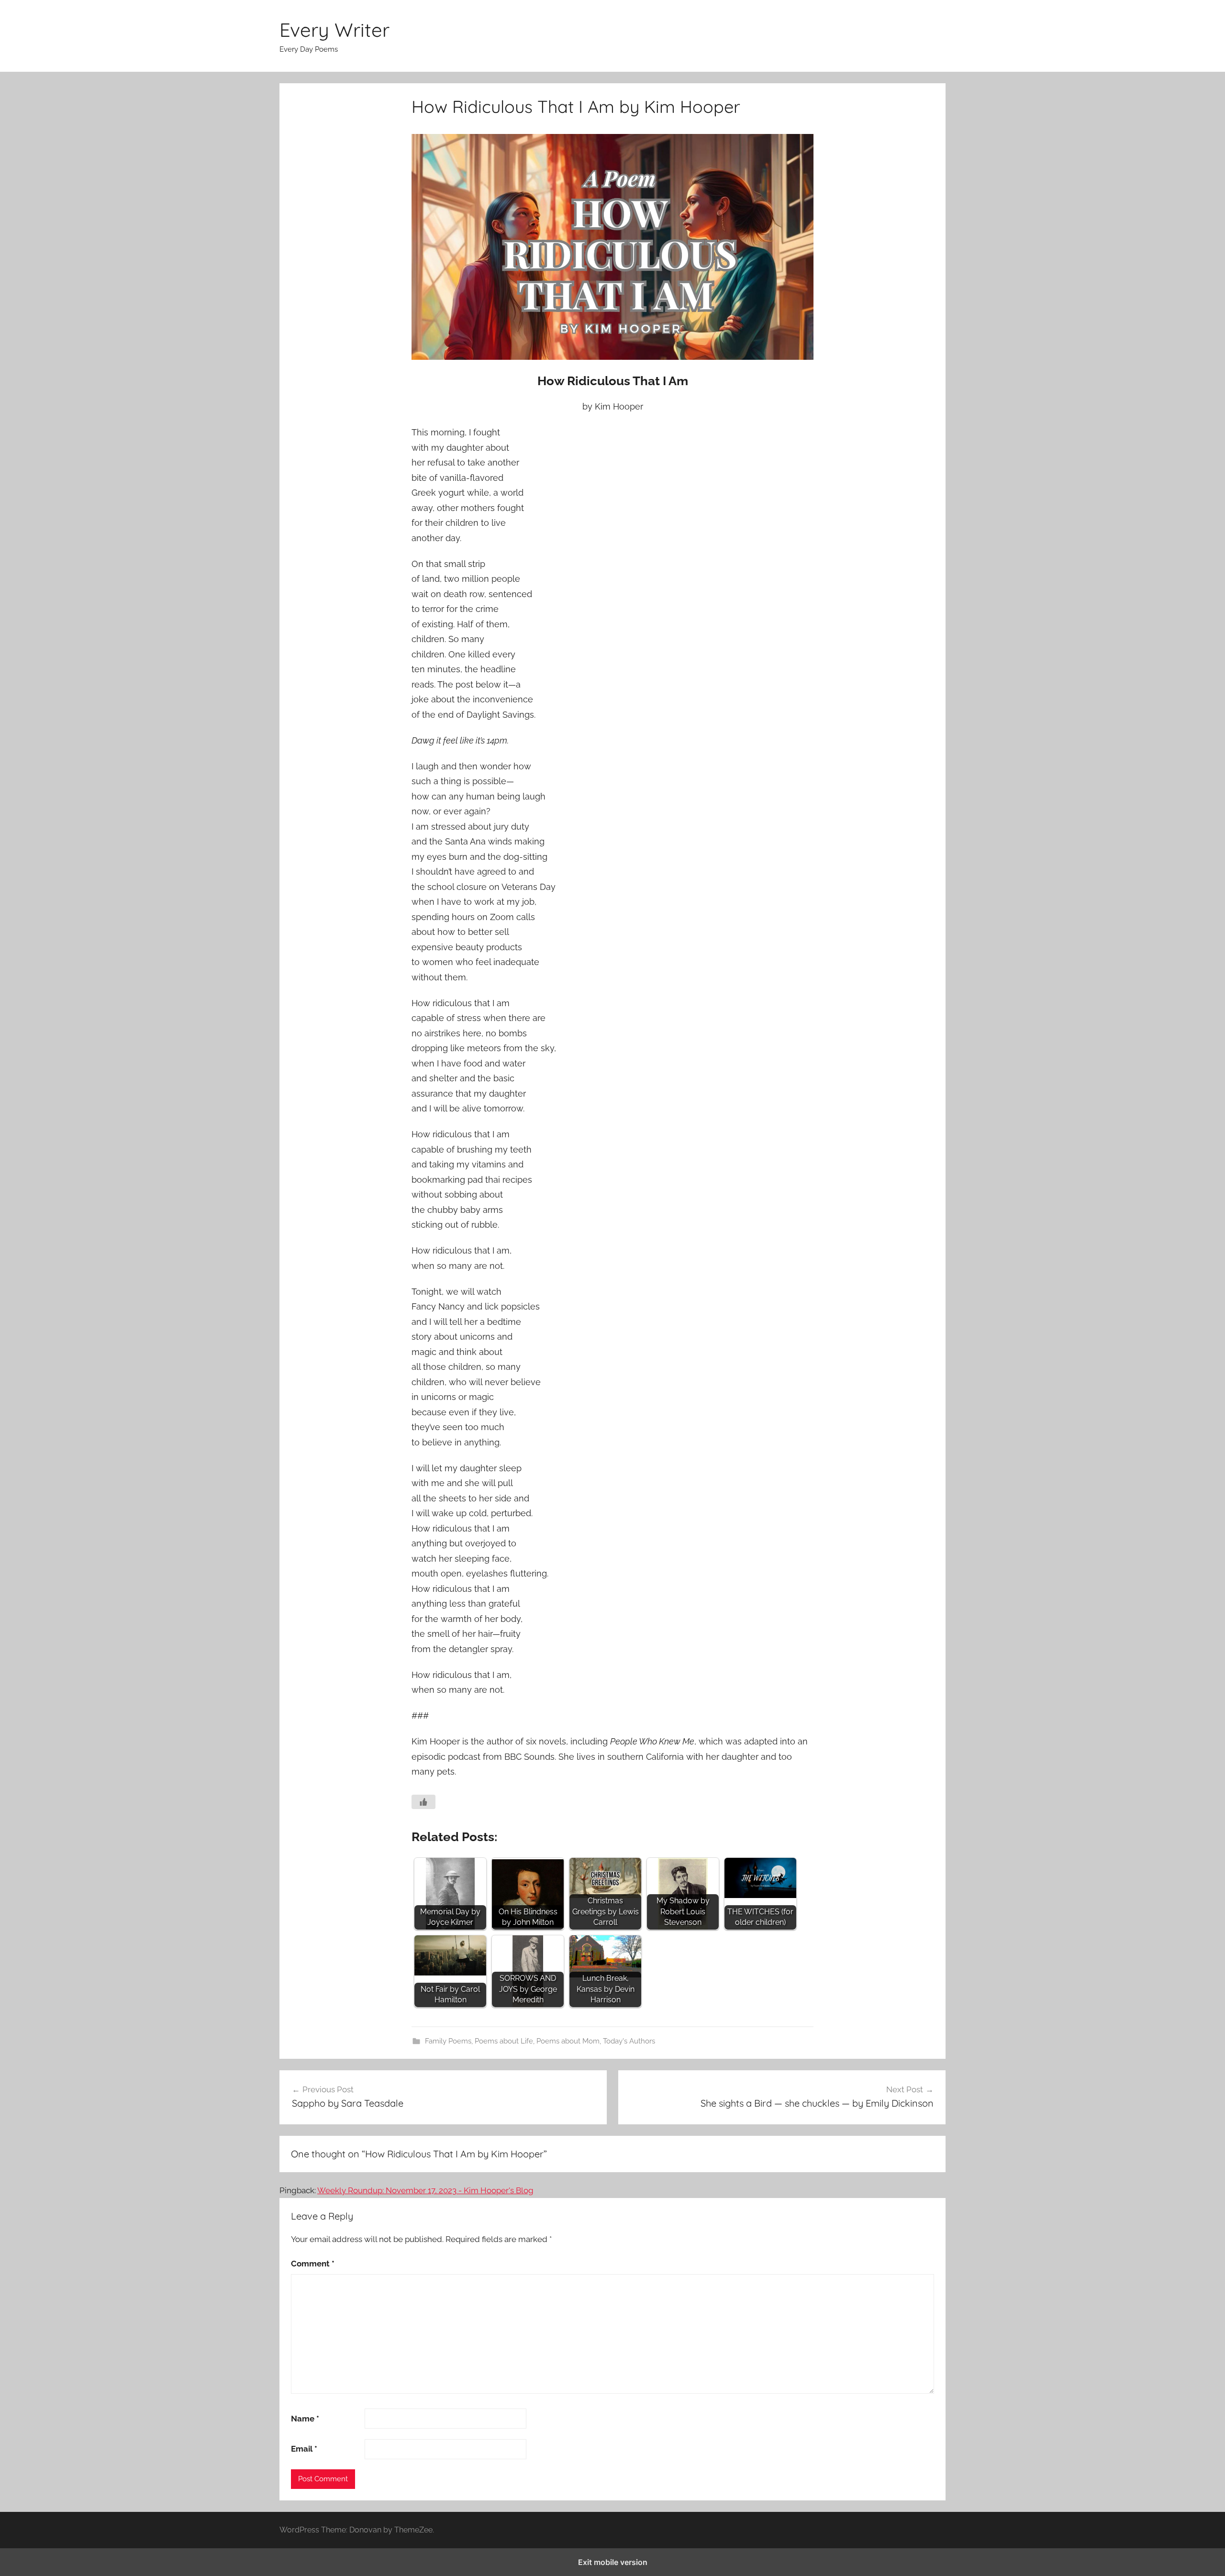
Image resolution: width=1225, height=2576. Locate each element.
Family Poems (448, 2041)
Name (305, 2419)
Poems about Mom (568, 2041)
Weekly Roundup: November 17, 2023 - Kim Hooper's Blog (425, 2190)
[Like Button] (423, 1802)
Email (304, 2449)
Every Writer (334, 30)
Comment (313, 2264)
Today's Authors (629, 2041)
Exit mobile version (613, 2562)
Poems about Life (504, 2041)
